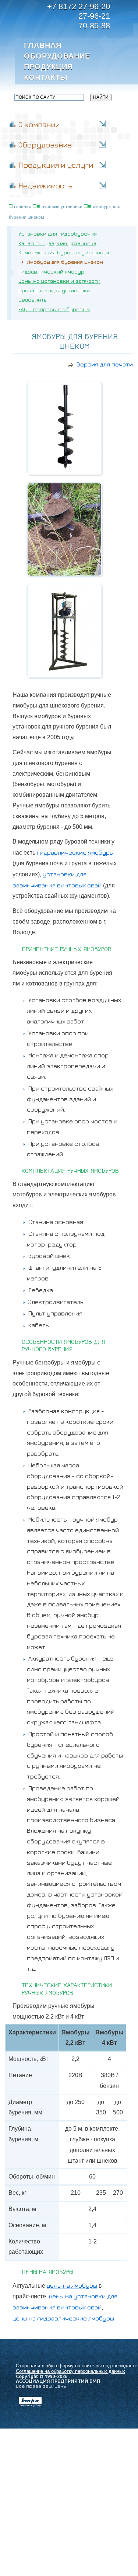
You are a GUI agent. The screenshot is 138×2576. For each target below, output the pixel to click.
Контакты (46, 77)
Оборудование (56, 56)
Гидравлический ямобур (51, 272)
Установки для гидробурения (58, 234)
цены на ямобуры (72, 2285)
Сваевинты (33, 300)
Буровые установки (62, 206)
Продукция (48, 67)
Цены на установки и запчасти (59, 281)
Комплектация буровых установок (64, 252)
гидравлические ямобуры (75, 852)
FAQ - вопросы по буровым (54, 309)
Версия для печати (105, 364)
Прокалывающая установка (54, 290)
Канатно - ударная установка (57, 243)
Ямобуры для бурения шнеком (65, 262)
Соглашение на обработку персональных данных (70, 2371)
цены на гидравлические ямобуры (63, 2318)
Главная (43, 45)
